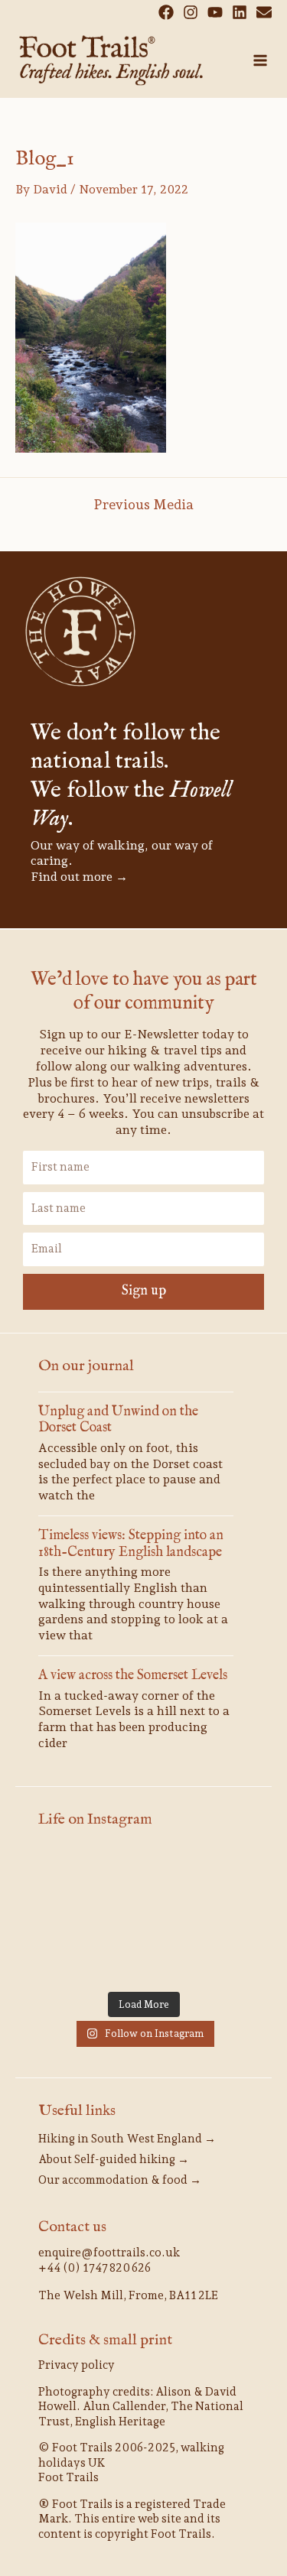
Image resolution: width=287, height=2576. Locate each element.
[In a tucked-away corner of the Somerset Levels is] (143, 1916)
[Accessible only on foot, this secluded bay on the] (143, 1873)
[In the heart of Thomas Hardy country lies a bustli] (216, 1873)
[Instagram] (191, 12)
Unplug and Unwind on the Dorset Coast (118, 1420)
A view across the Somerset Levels (133, 1676)
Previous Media (143, 505)
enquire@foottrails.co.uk (109, 2253)
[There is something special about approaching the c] (71, 1960)
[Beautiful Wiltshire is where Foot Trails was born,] (143, 1960)
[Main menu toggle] (260, 60)
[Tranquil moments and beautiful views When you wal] (71, 1873)
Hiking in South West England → (127, 2139)
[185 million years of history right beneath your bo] (216, 1960)
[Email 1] (264, 12)
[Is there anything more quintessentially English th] (71, 1916)
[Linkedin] (240, 12)
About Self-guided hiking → (114, 2159)
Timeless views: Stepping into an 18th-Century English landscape (131, 1544)
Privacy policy (77, 2365)
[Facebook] (166, 12)
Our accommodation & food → (120, 2180)
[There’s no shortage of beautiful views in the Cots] (216, 1916)
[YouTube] (215, 12)
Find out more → (79, 877)
